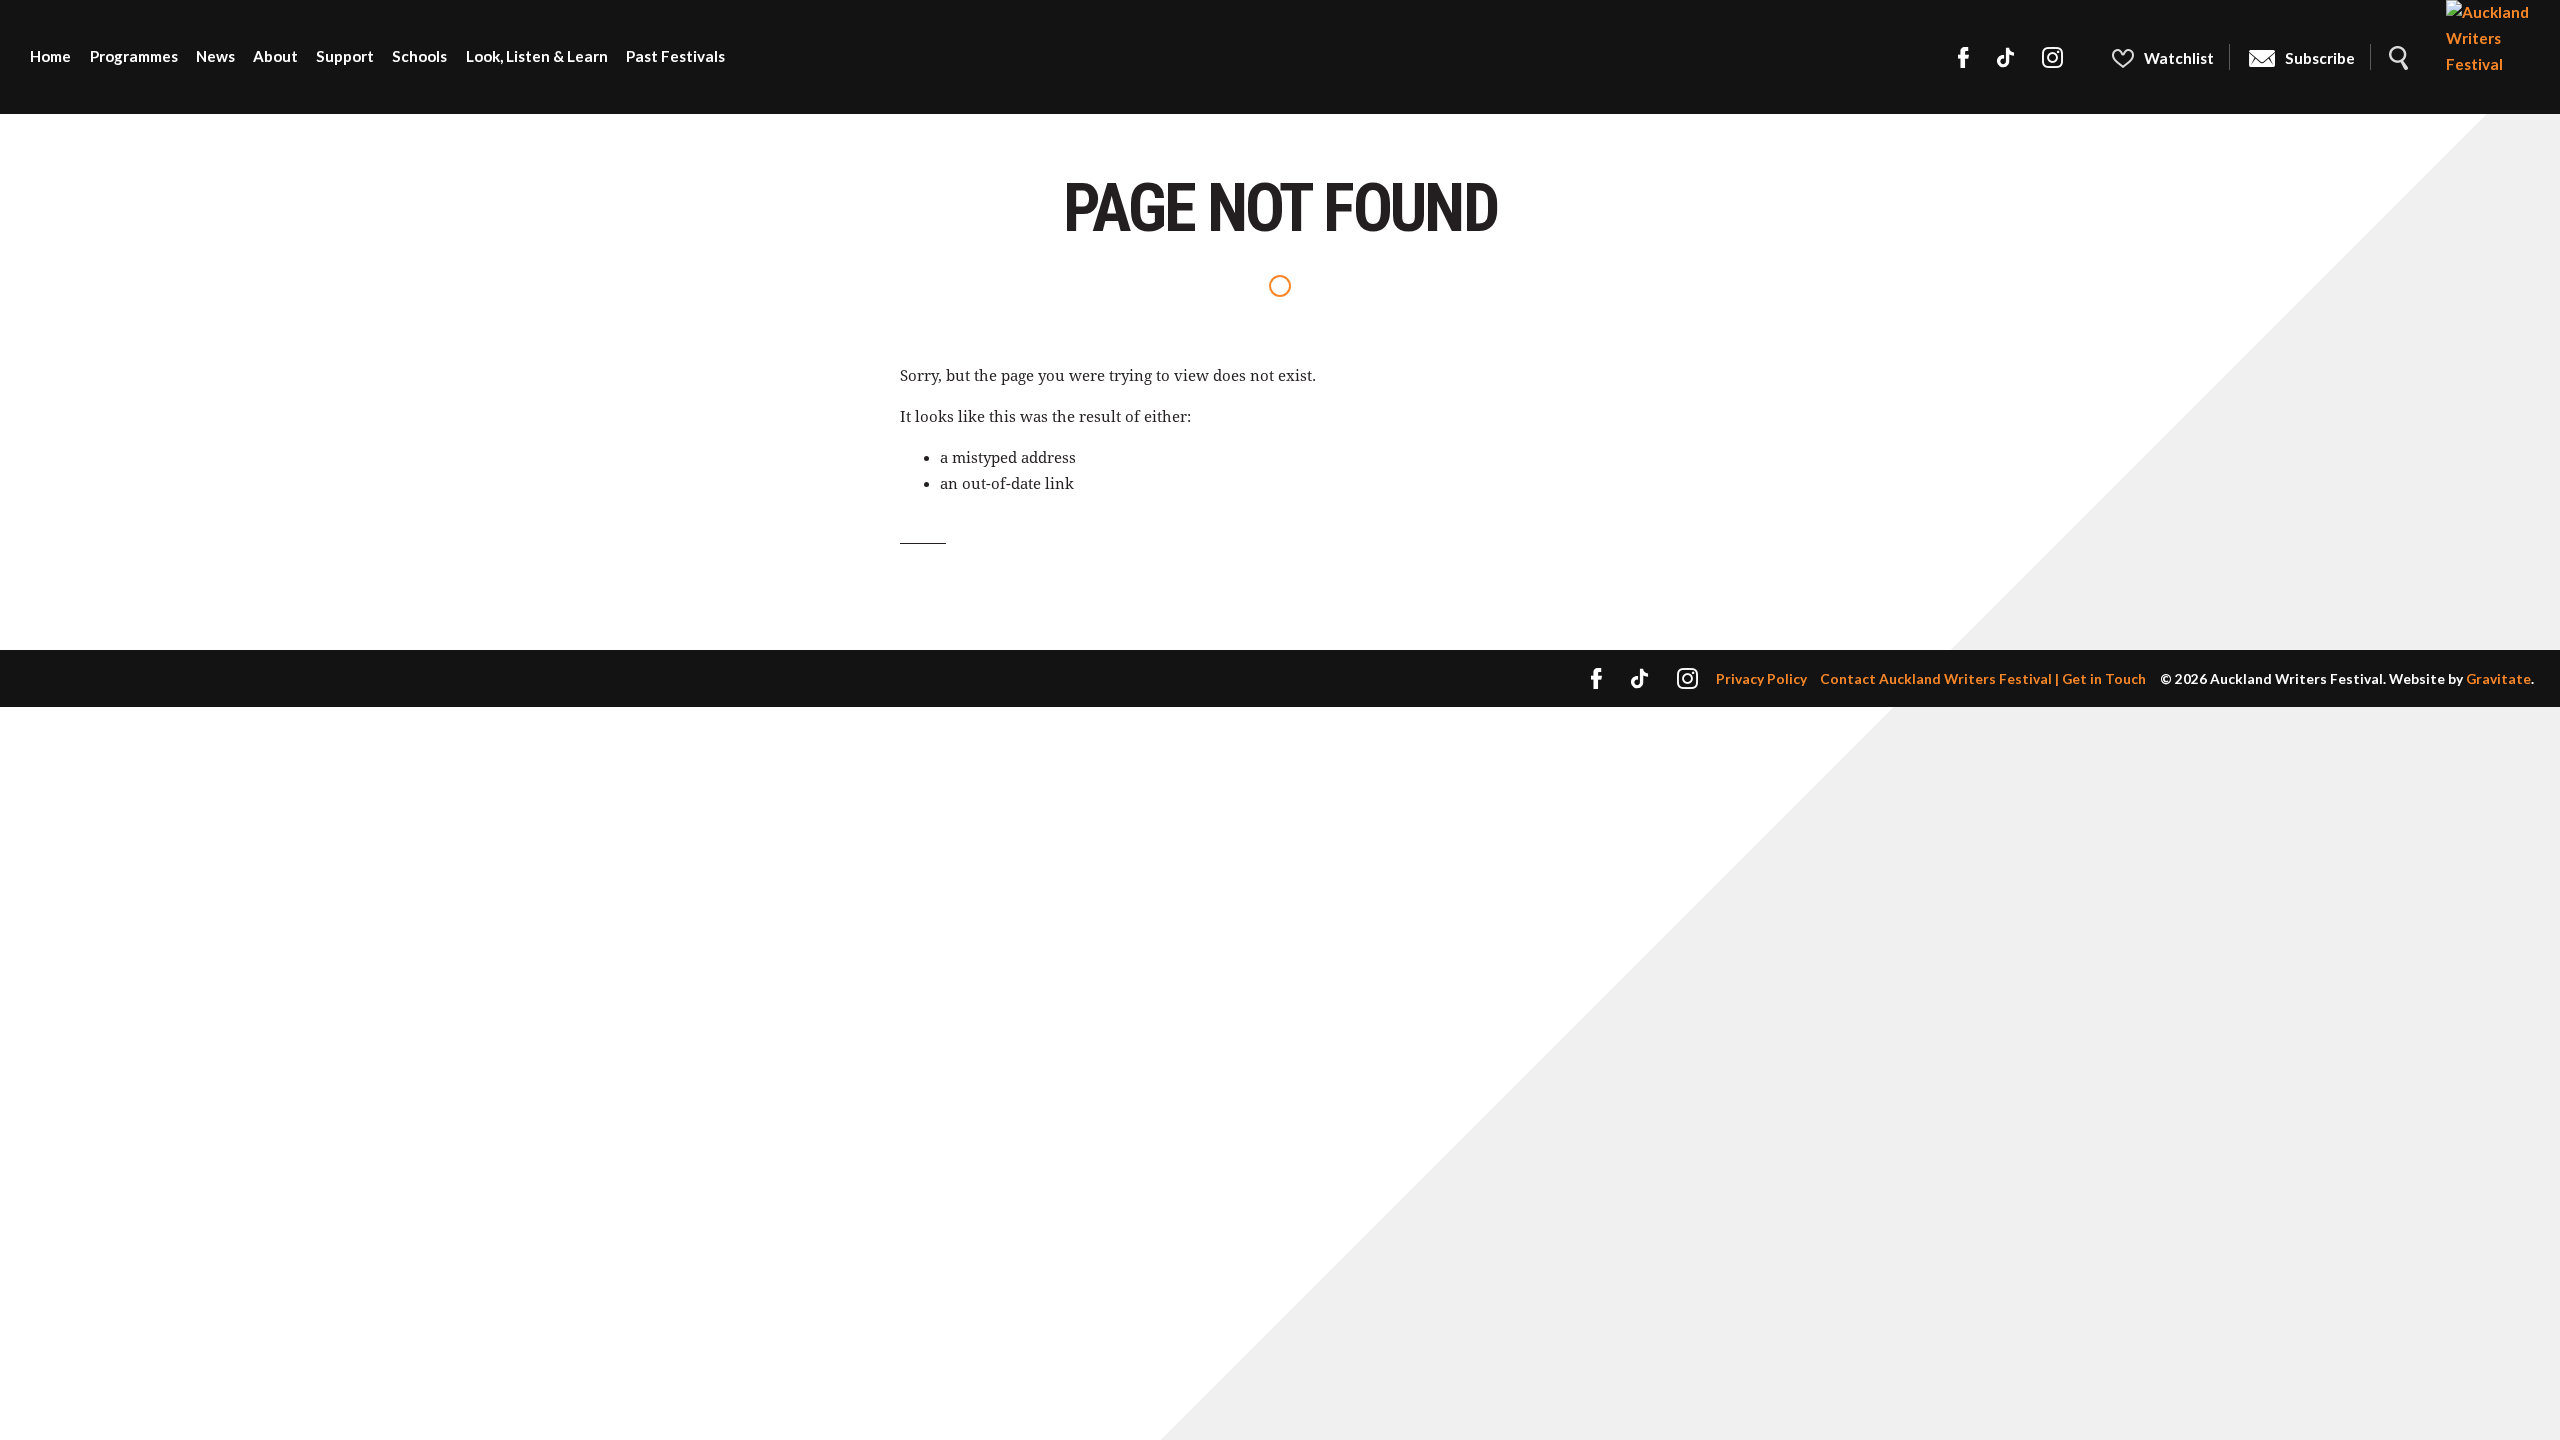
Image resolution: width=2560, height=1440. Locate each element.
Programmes (134, 56)
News (215, 56)
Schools (419, 56)
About (275, 56)
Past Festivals (675, 56)
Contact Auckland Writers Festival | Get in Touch (1983, 678)
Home (50, 56)
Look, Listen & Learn (537, 56)
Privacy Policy (1761, 678)
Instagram (2053, 57)
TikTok (2005, 57)
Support (345, 56)
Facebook (1963, 57)
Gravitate (2498, 678)
